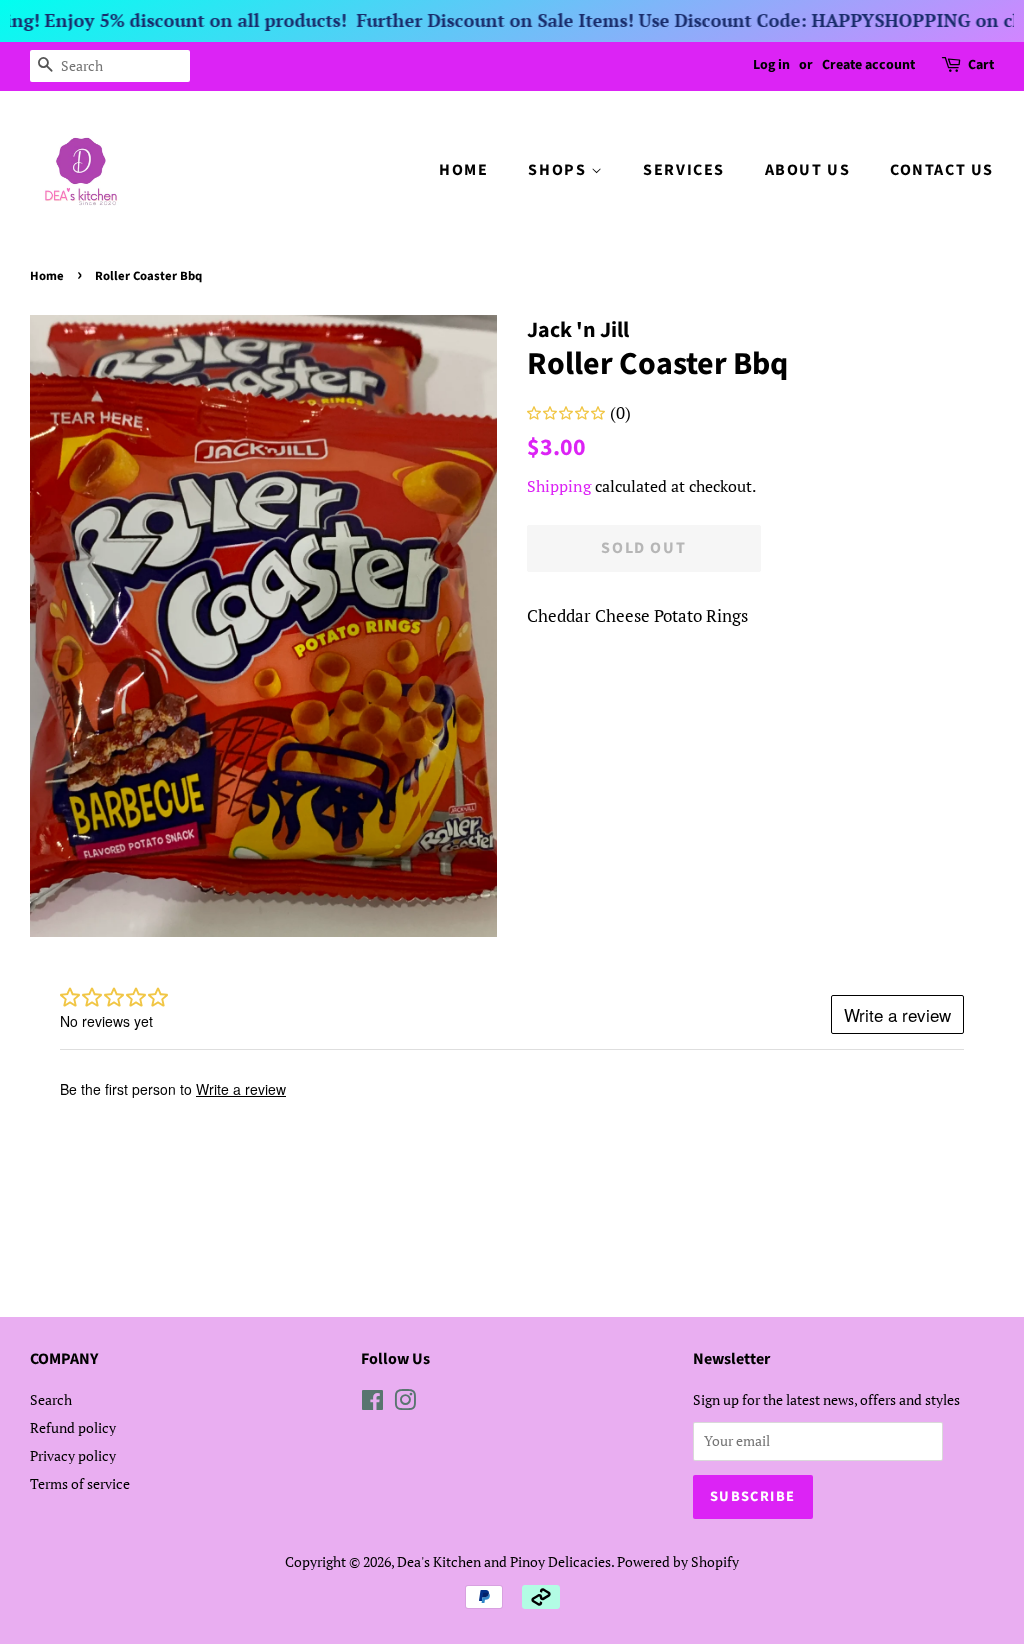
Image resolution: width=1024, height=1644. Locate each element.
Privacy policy (73, 1455)
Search (51, 1399)
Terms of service (80, 1483)
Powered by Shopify (678, 1561)
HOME (463, 170)
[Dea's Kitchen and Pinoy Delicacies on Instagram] (405, 1403)
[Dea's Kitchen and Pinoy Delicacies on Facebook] (372, 1403)
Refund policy (73, 1427)
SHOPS (559, 170)
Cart (981, 65)
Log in (771, 65)
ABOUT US (808, 170)
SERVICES (684, 170)
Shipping (559, 486)
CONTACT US (942, 170)
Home (47, 276)
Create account (868, 65)
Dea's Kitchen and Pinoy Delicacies (504, 1561)
